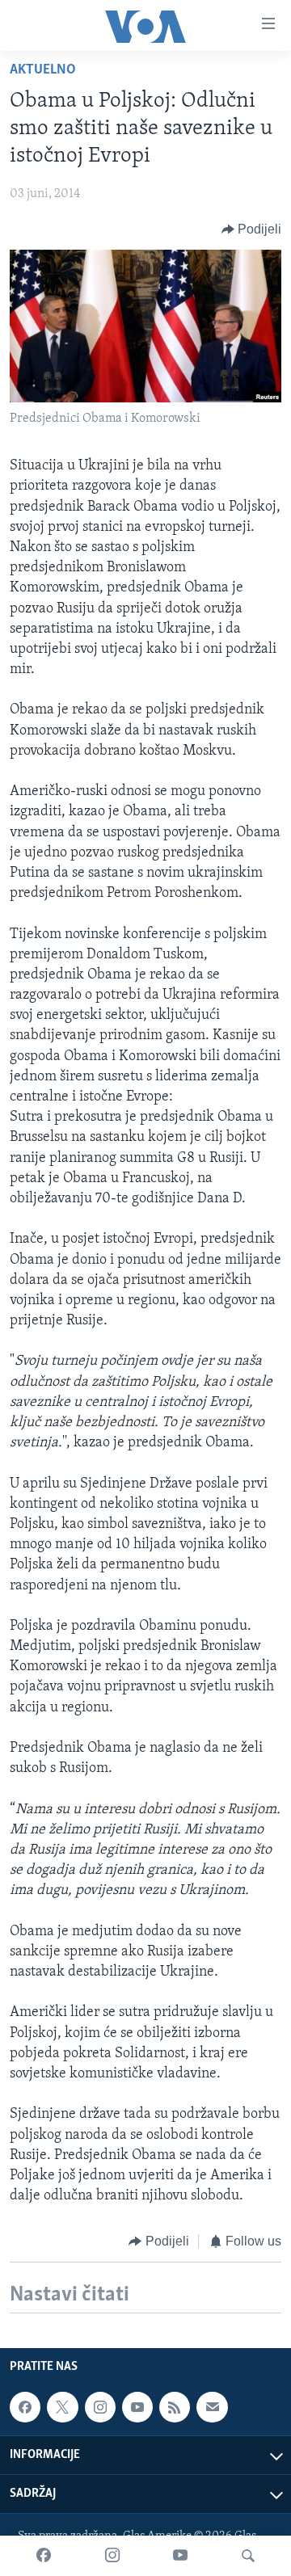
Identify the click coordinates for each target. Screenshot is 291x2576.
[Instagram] (112, 2556)
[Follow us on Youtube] (137, 2407)
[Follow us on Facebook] (25, 2407)
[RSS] (175, 2407)
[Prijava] (212, 2407)
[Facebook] (44, 2556)
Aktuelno (43, 70)
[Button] (252, 229)
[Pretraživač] (248, 2556)
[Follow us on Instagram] (100, 2407)
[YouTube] (180, 2556)
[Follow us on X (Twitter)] (62, 2407)
